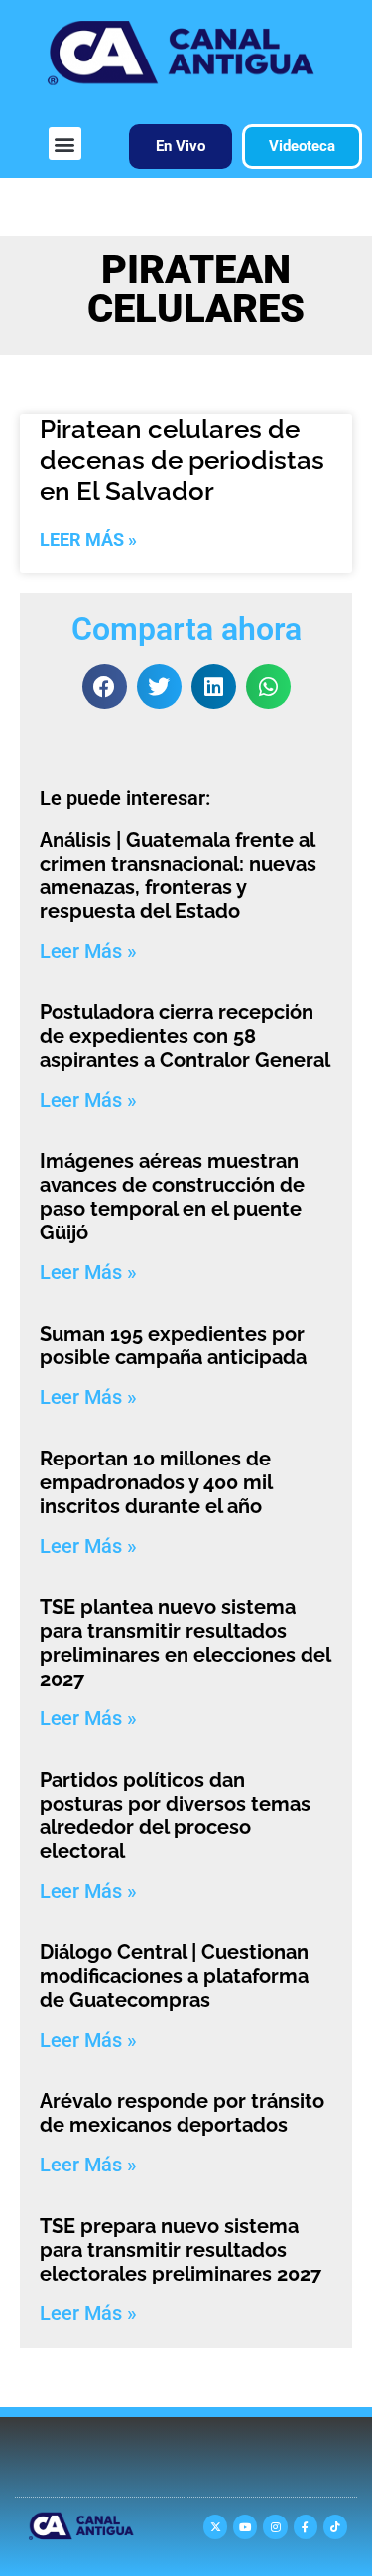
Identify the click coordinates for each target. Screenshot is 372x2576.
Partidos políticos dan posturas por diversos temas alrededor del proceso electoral (175, 1815)
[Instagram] (275, 2526)
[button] (65, 143)
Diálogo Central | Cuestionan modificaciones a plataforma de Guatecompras (174, 1976)
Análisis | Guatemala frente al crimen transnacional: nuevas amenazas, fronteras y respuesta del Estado (178, 876)
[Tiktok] (335, 2526)
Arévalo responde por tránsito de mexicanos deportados (182, 2113)
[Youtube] (245, 2526)
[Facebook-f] (306, 2526)
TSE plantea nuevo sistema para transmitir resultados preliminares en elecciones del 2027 (185, 1643)
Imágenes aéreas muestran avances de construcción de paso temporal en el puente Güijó (172, 1197)
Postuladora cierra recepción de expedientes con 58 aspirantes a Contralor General (185, 1036)
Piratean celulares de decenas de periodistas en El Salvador (182, 460)
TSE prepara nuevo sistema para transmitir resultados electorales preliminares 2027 (181, 2250)
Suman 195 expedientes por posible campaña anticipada (173, 1346)
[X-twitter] (215, 2526)
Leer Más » (88, 540)
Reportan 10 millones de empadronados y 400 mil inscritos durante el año (156, 1482)
